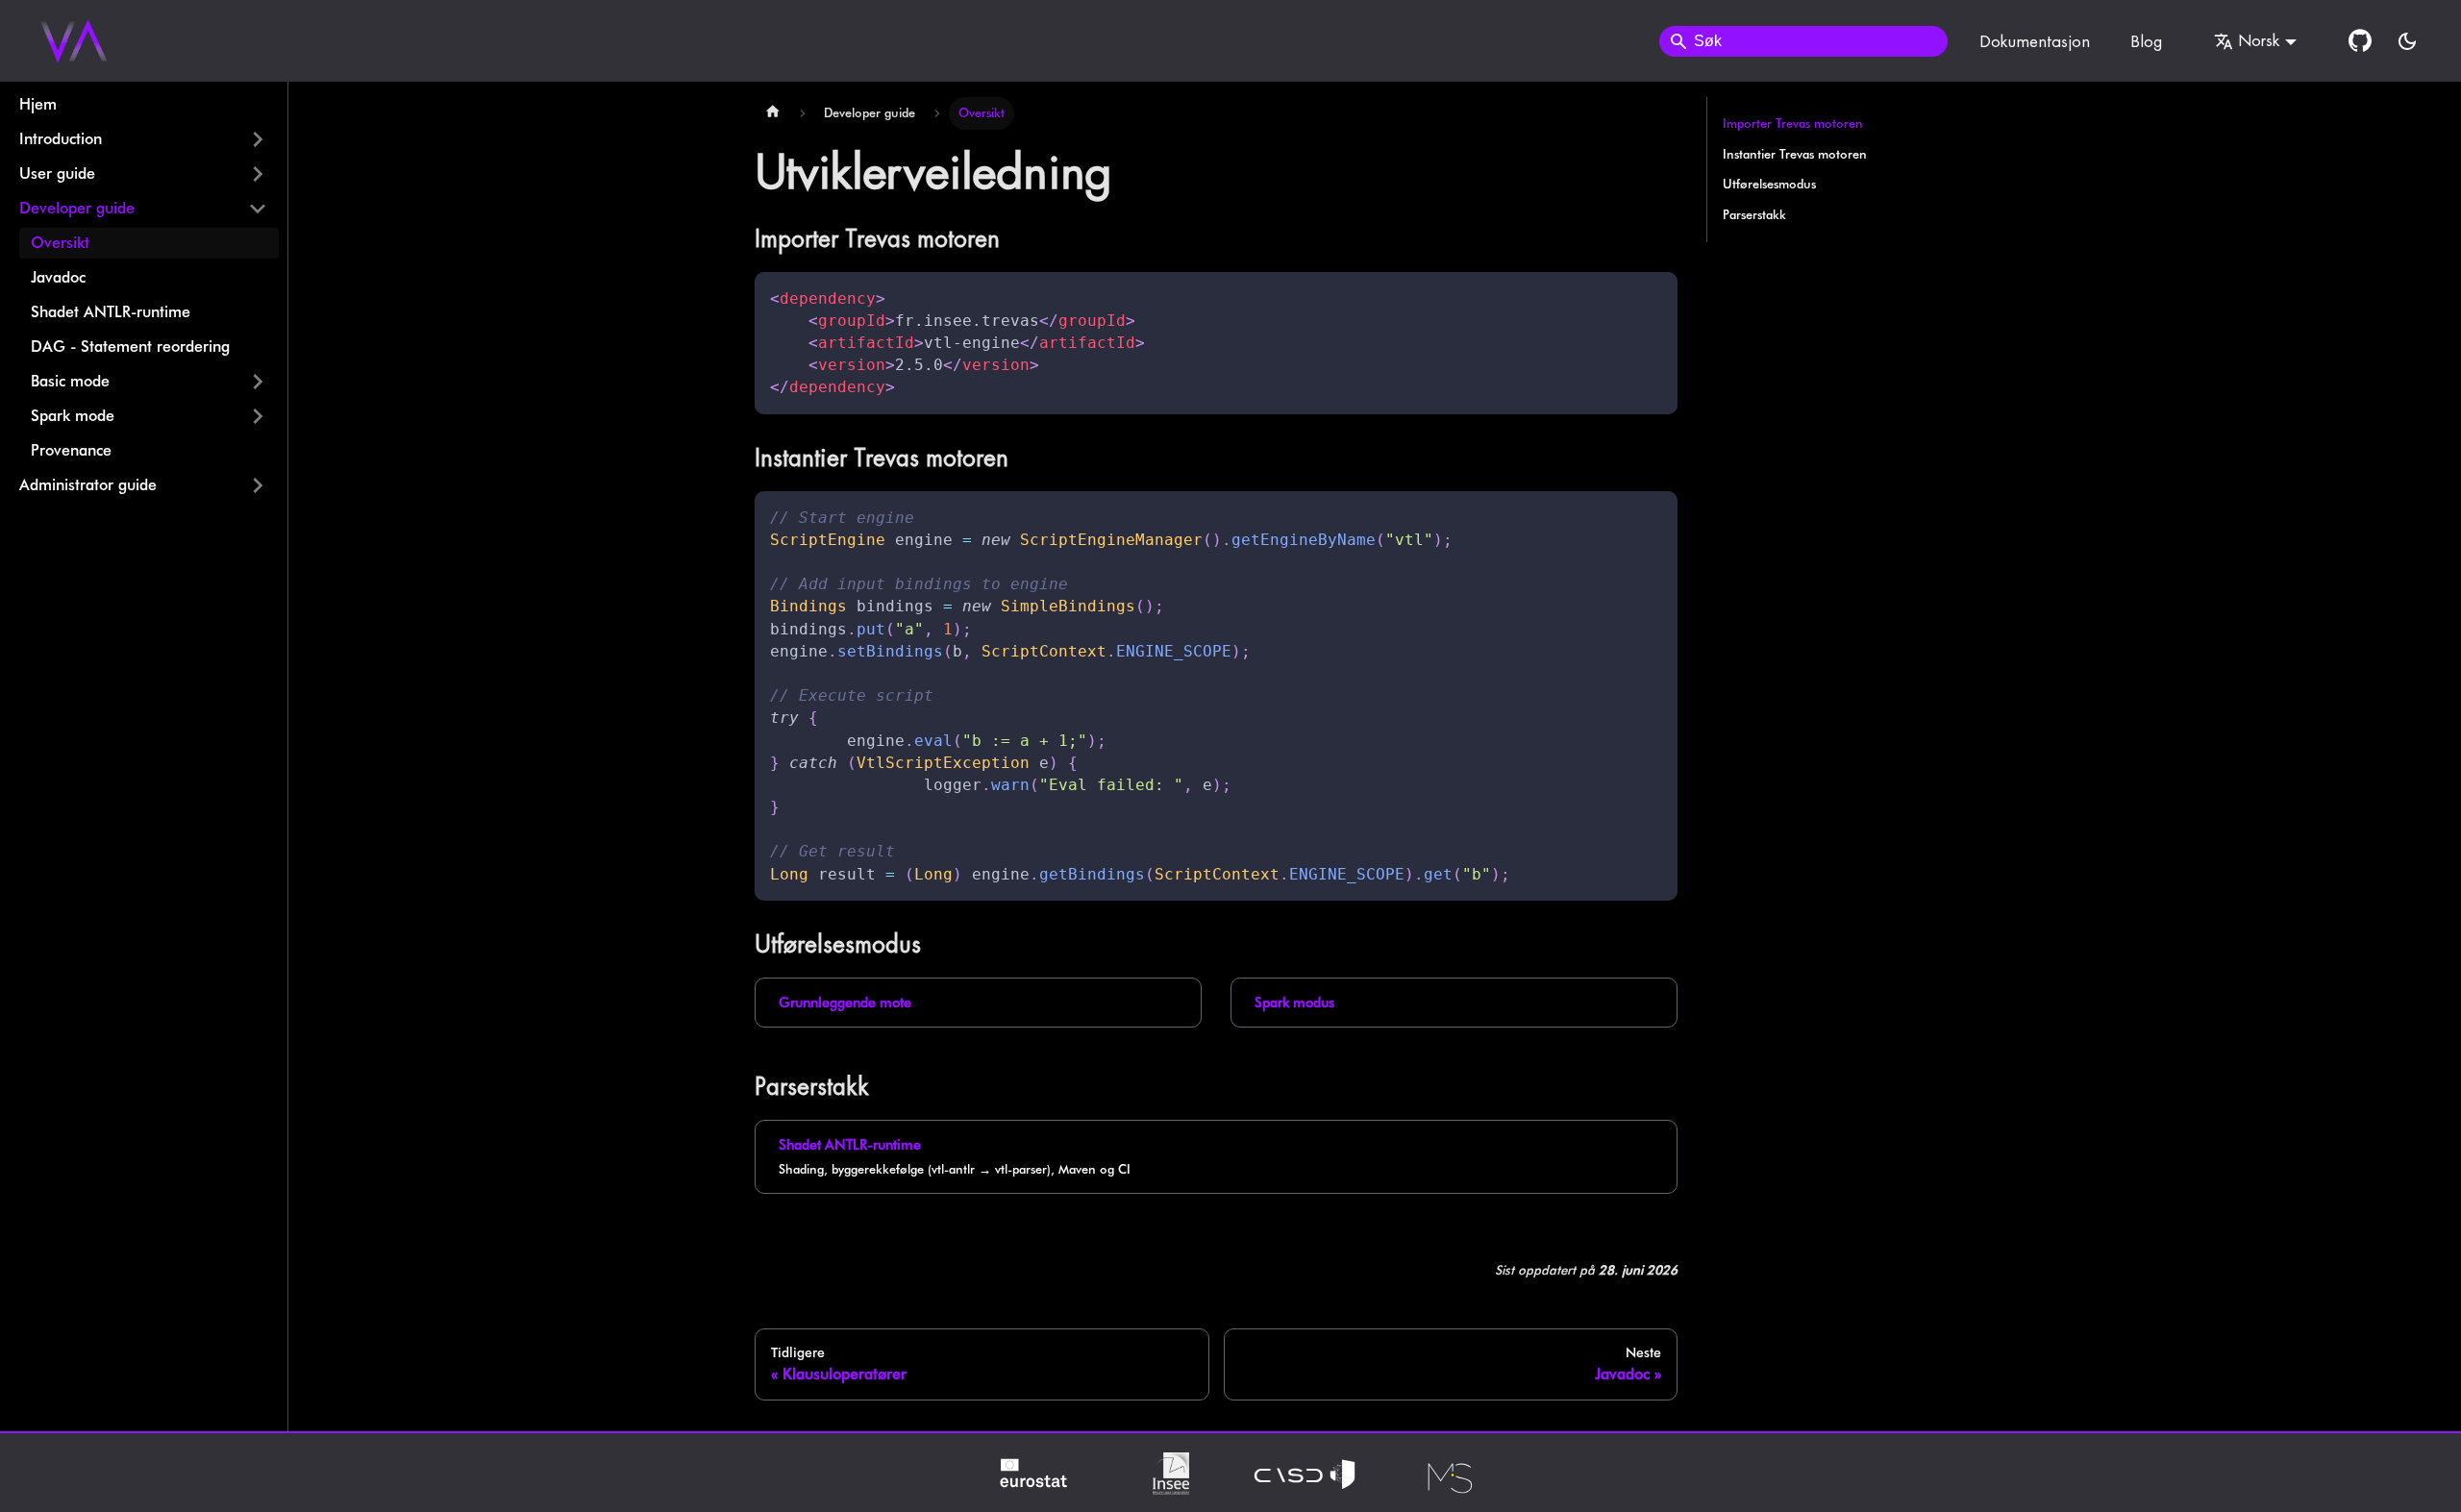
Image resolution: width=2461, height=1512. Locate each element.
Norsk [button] (2259, 40)
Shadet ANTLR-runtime (850, 1144)
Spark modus (1294, 1002)
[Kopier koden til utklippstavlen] (1654, 296)
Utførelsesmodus (1769, 184)
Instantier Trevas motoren (1795, 154)
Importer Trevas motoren (1793, 124)
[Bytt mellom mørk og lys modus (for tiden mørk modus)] (2407, 41)
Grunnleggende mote (845, 1002)
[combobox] (1803, 41)
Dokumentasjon (2035, 41)
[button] (143, 139)
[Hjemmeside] (773, 113)
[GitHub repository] (2360, 41)
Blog (2146, 41)
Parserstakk (1754, 215)
